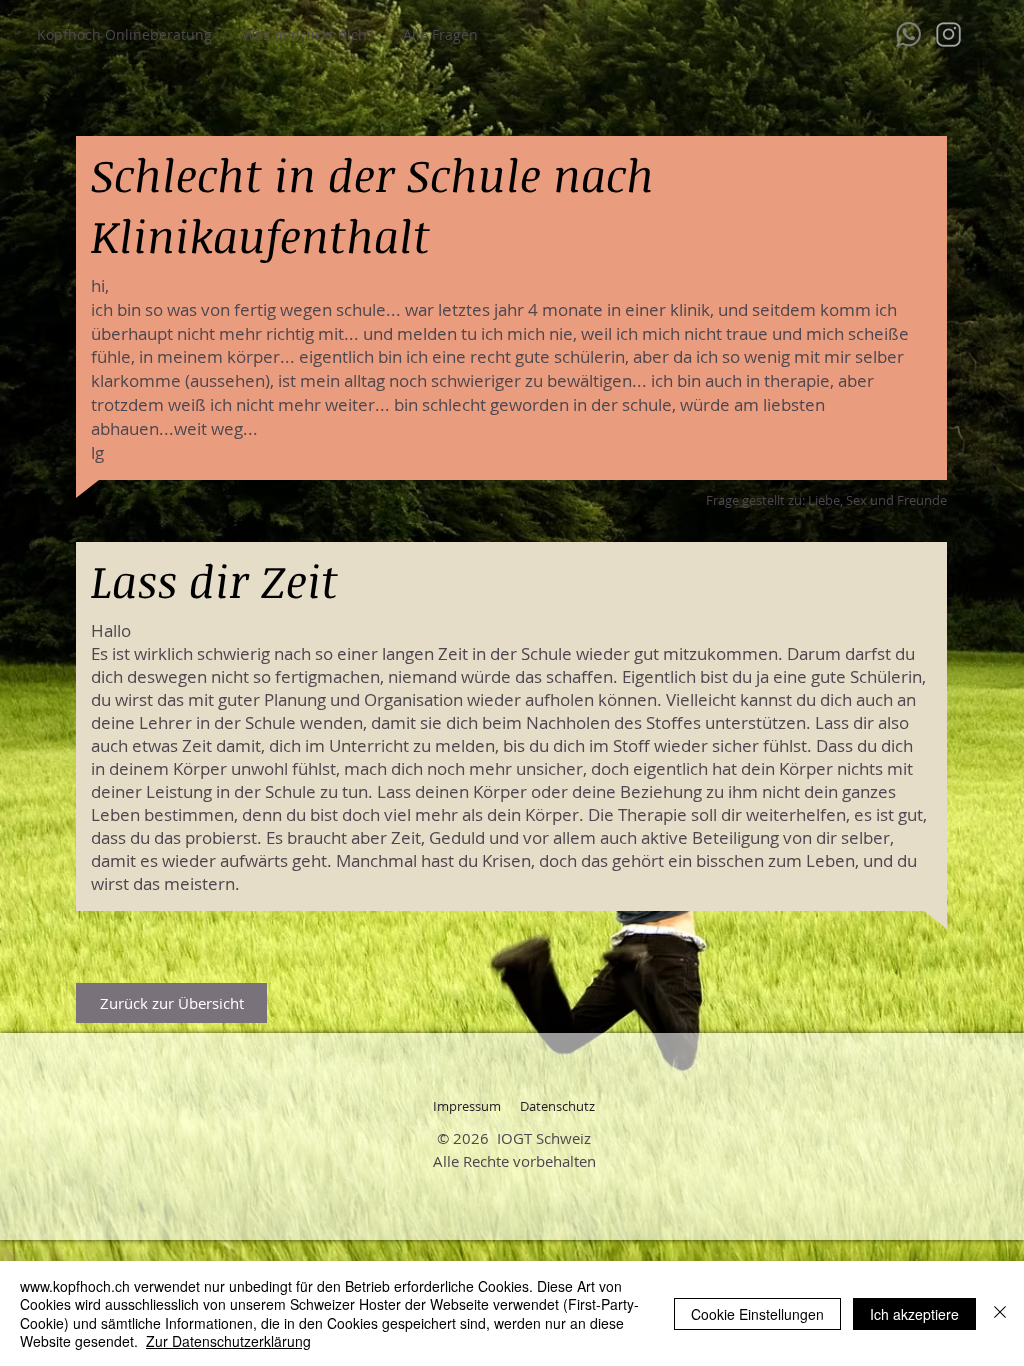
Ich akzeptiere (914, 1314)
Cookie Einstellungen (757, 1314)
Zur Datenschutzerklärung (228, 1341)
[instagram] (948, 34)
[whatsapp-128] (908, 34)
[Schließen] (1000, 1313)
